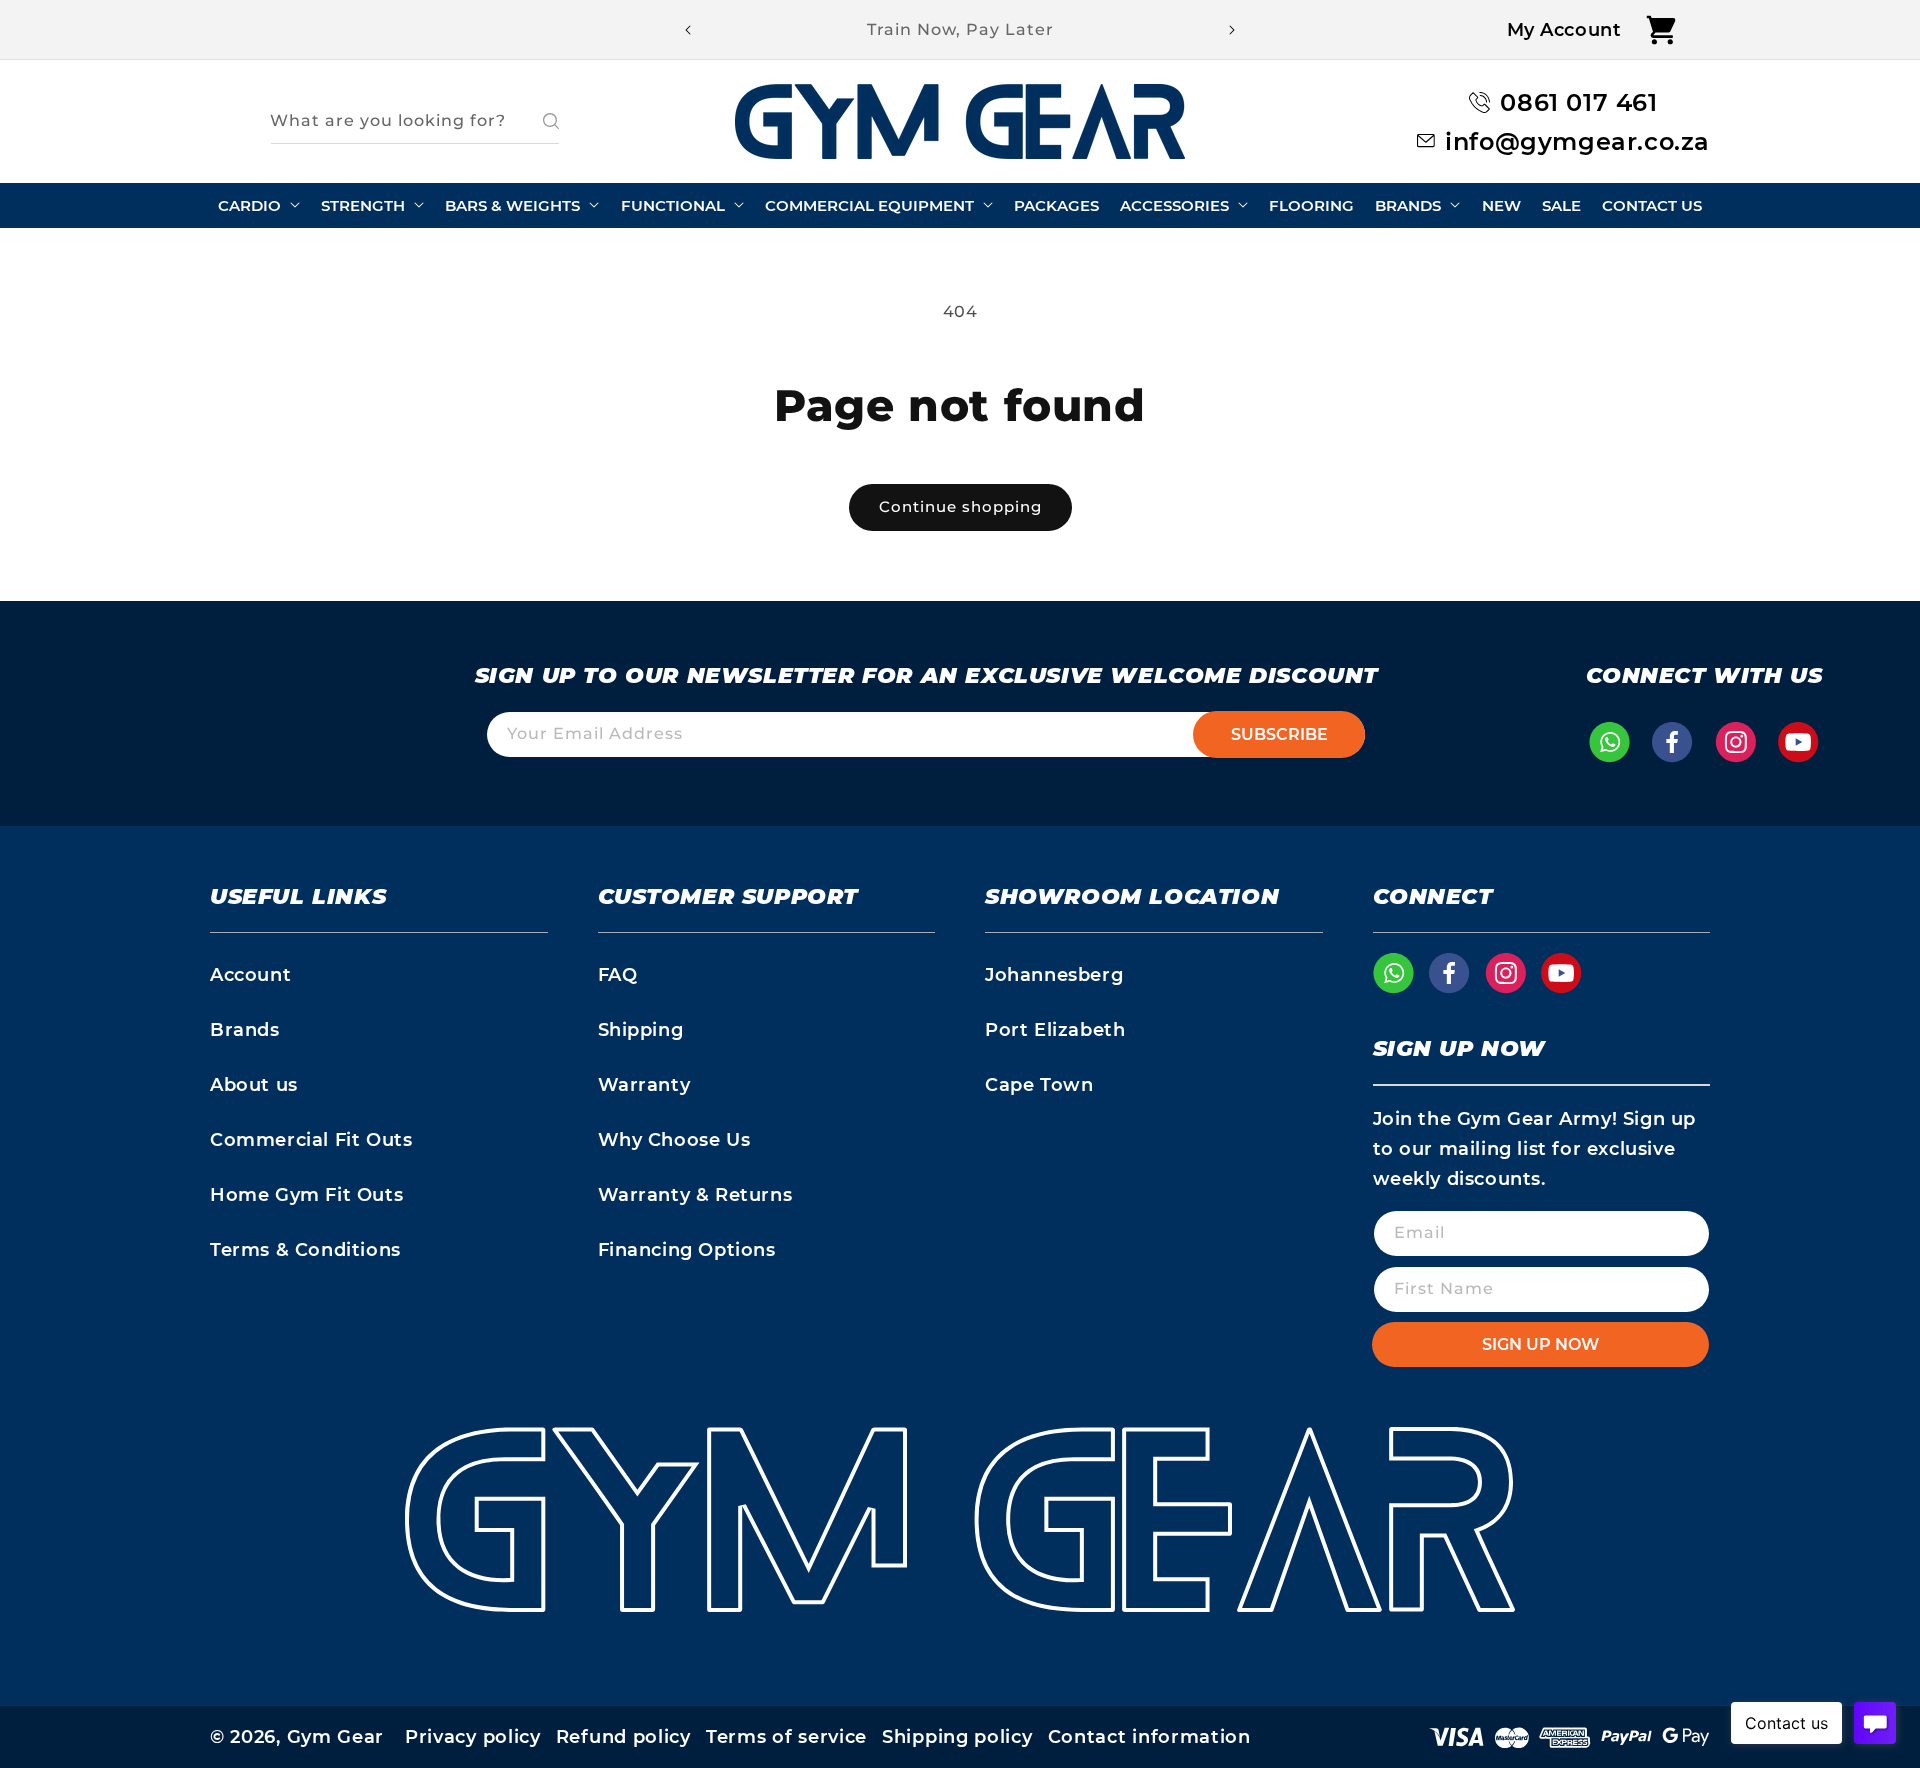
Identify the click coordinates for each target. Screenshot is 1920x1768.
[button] (1661, 29)
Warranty (644, 1085)
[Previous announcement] (688, 30)
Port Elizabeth (1055, 1030)
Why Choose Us (674, 1140)
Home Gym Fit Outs (306, 1195)
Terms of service (786, 1737)
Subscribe (1279, 734)
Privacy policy (473, 1737)
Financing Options (687, 1250)
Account (250, 975)
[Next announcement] (1232, 30)
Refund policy (623, 1737)
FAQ (618, 975)
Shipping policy (957, 1737)
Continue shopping (960, 506)
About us (254, 1085)
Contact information (1149, 1737)
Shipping (641, 1030)
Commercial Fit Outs (311, 1140)
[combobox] (415, 121)
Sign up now (1540, 1344)
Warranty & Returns (695, 1195)
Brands (245, 1030)
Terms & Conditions (305, 1250)
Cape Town (1039, 1085)
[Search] (537, 121)
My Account (1564, 30)
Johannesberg (1054, 975)
